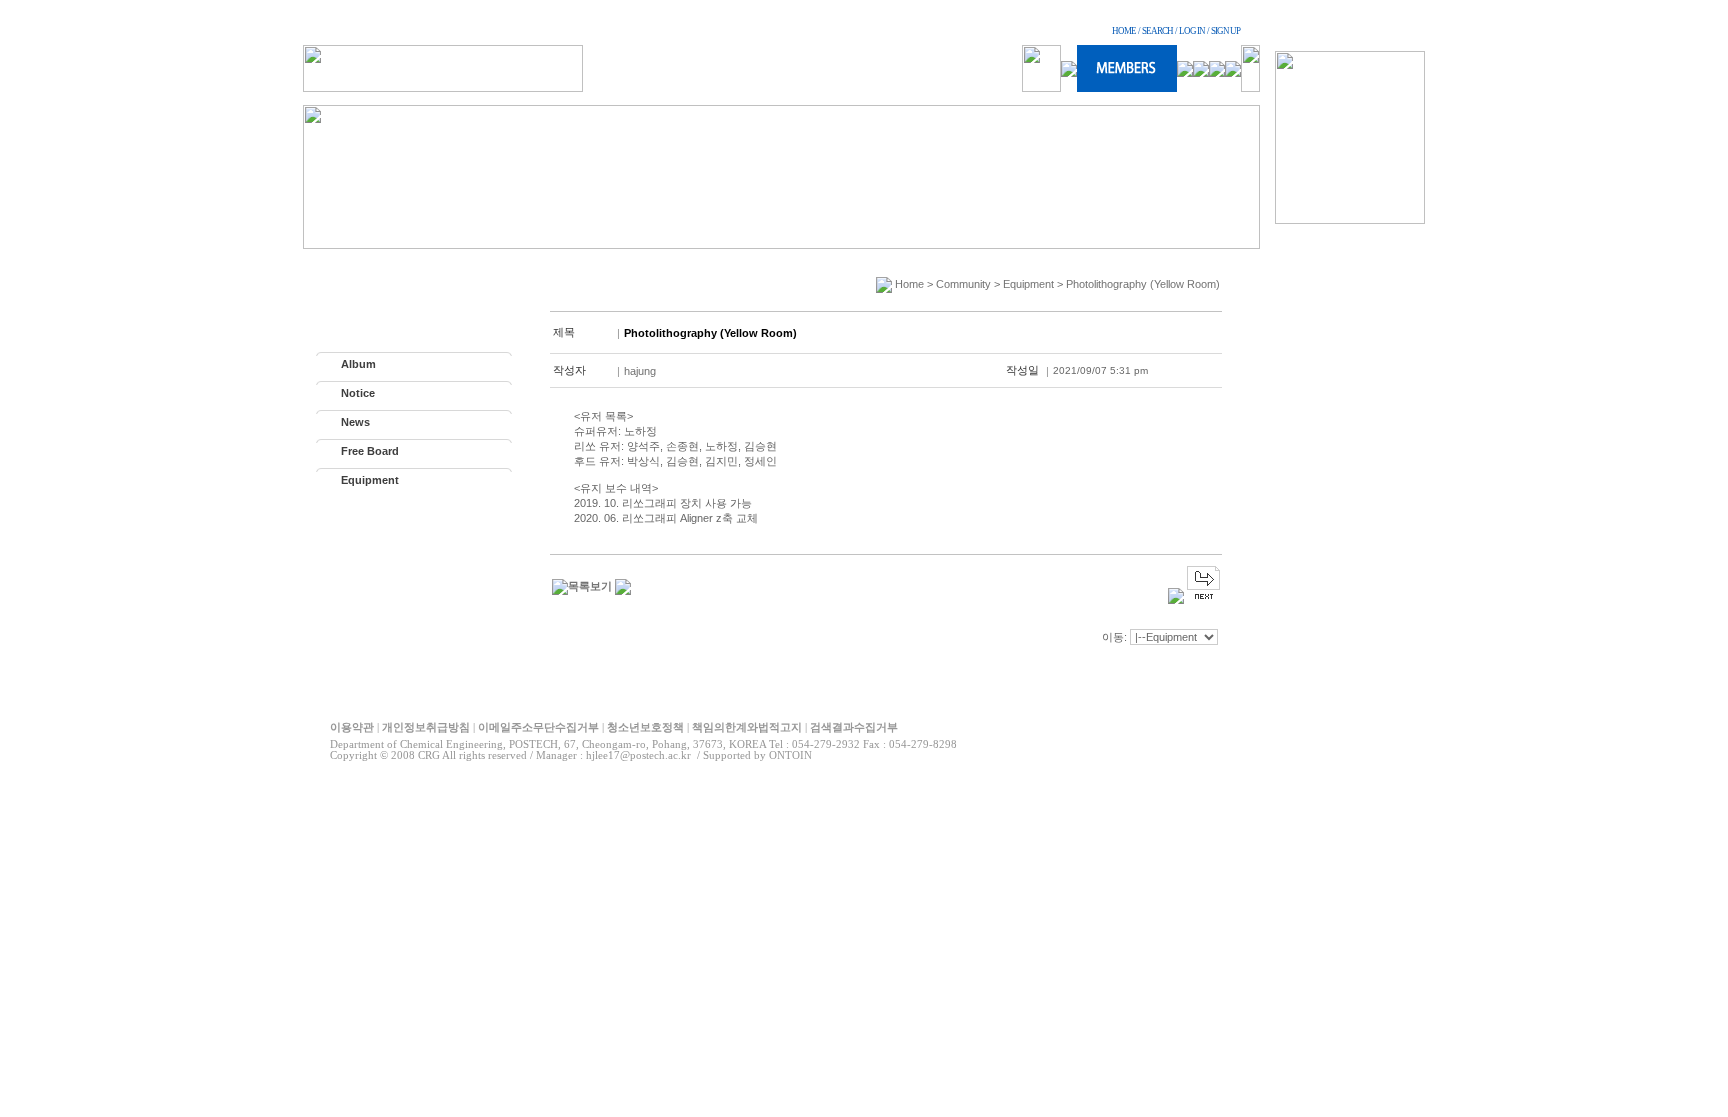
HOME (1124, 31)
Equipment (370, 480)
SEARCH (1157, 31)
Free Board (370, 451)
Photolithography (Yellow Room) (1143, 284)
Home (909, 284)
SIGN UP (1225, 31)
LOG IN (1192, 31)
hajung (640, 371)
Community (963, 284)
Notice (358, 393)
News (355, 422)
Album (358, 364)
